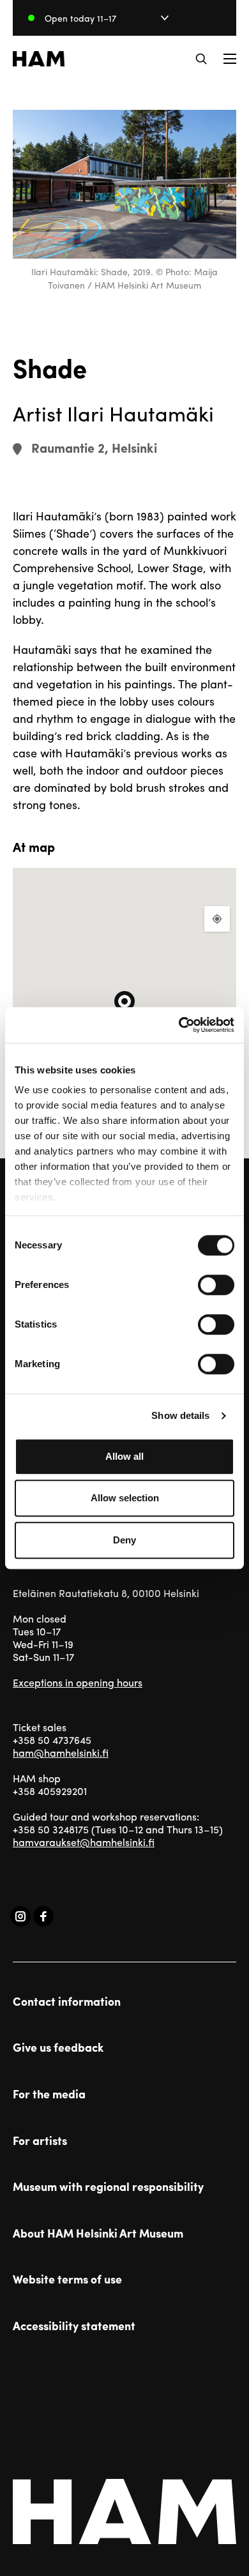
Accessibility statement (74, 2326)
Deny (124, 1540)
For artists (40, 2140)
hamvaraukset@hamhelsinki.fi (84, 1842)
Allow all (124, 1456)
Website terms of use (67, 2279)
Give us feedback (58, 2047)
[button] (201, 59)
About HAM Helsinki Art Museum (98, 2233)
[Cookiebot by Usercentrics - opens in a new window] (179, 1025)
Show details (180, 1415)
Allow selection (125, 1498)
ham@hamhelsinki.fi (61, 1753)
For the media (49, 2094)
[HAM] (39, 59)
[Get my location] (217, 919)
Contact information (67, 2001)
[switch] (216, 1285)
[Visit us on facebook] (43, 1916)
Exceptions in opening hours (78, 1682)
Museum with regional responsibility (108, 2186)
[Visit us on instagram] (20, 1916)
